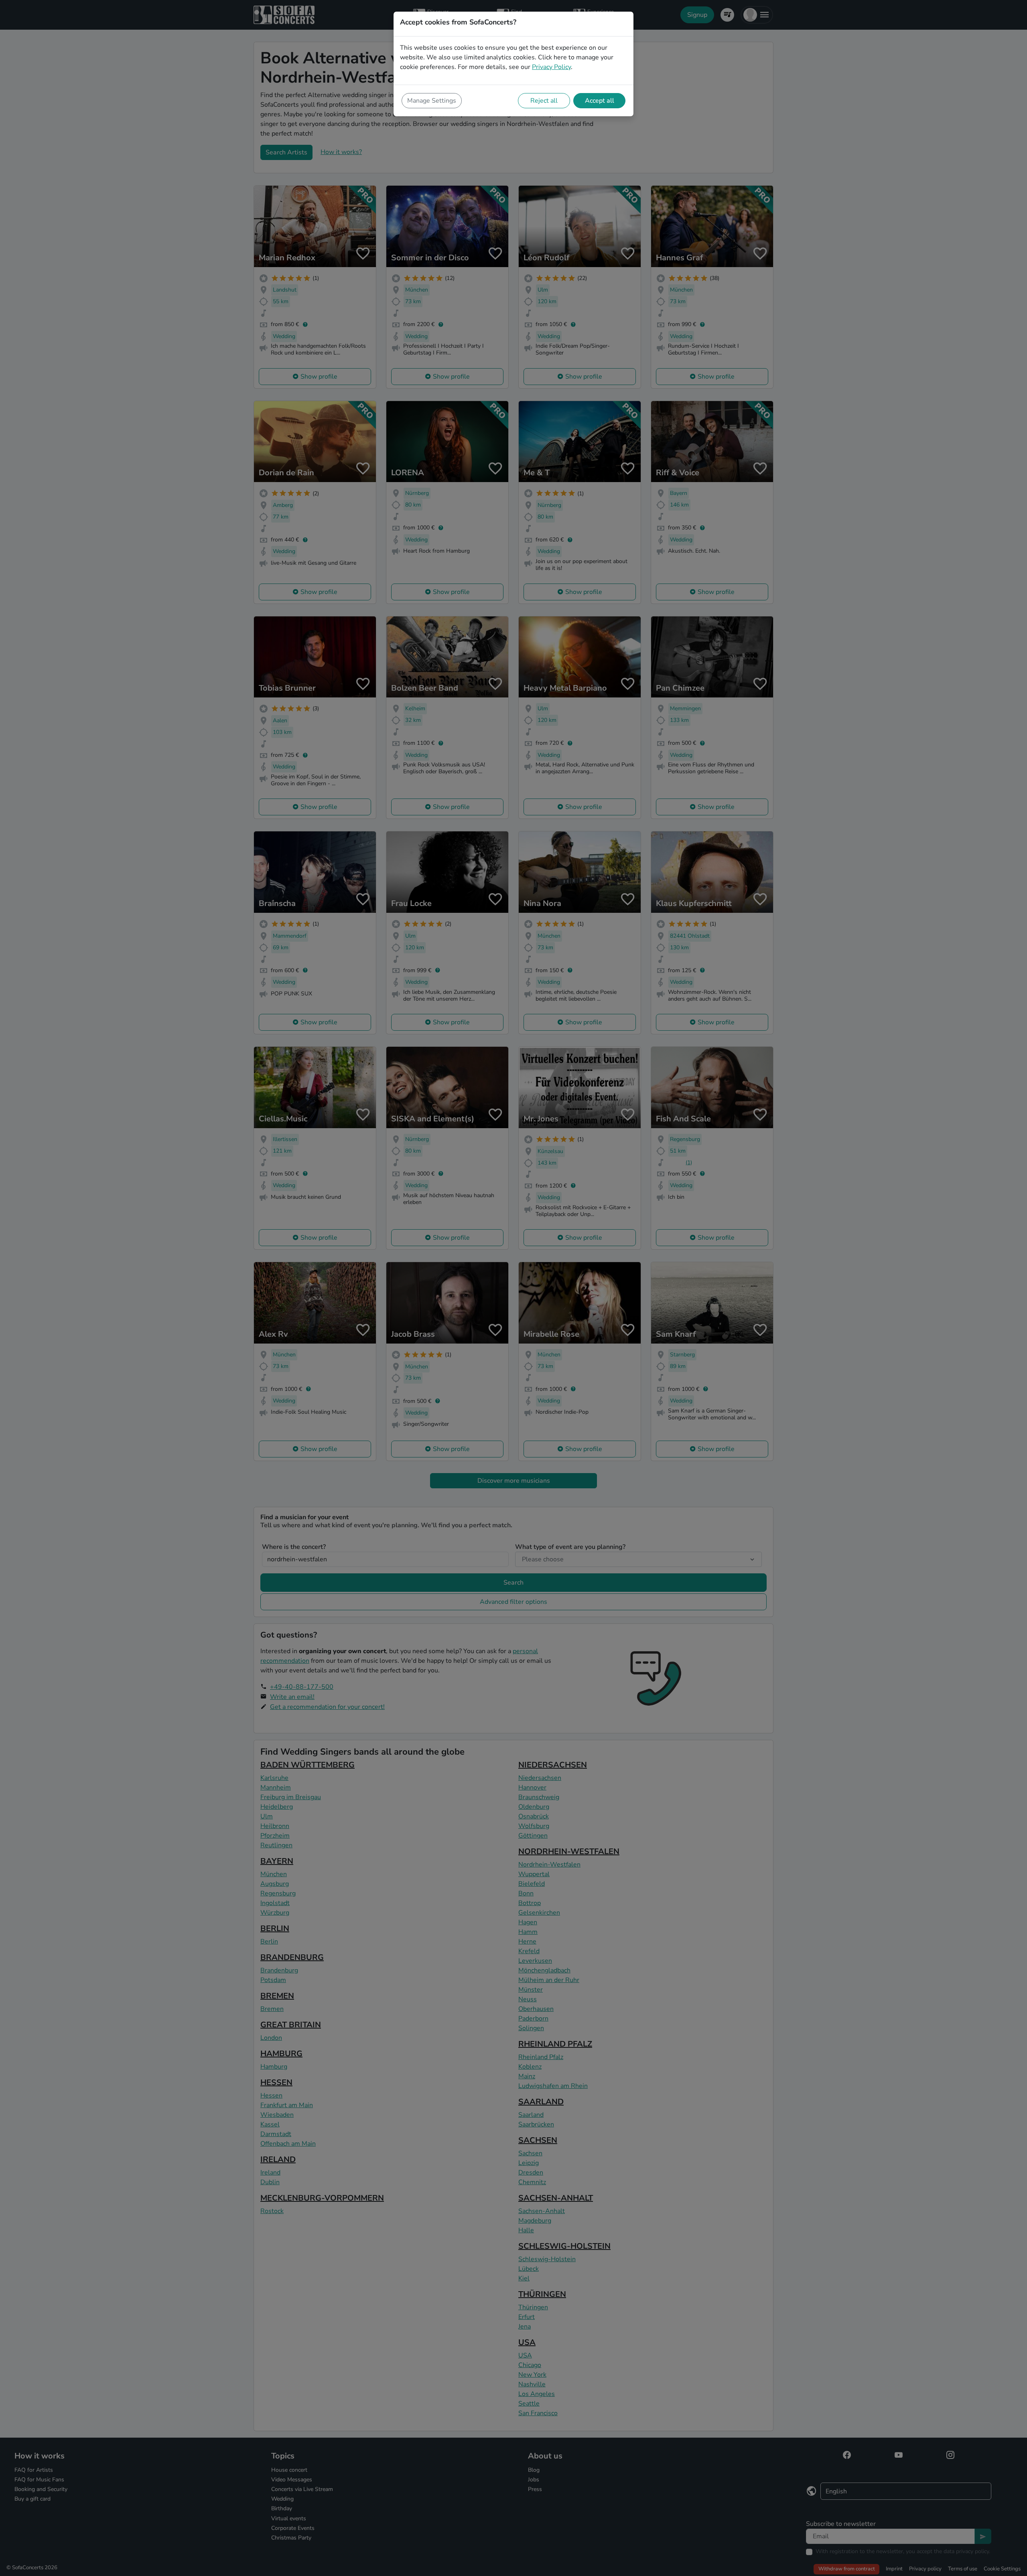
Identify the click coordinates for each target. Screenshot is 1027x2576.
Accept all (600, 101)
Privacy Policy (551, 67)
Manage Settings (432, 101)
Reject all (544, 101)
